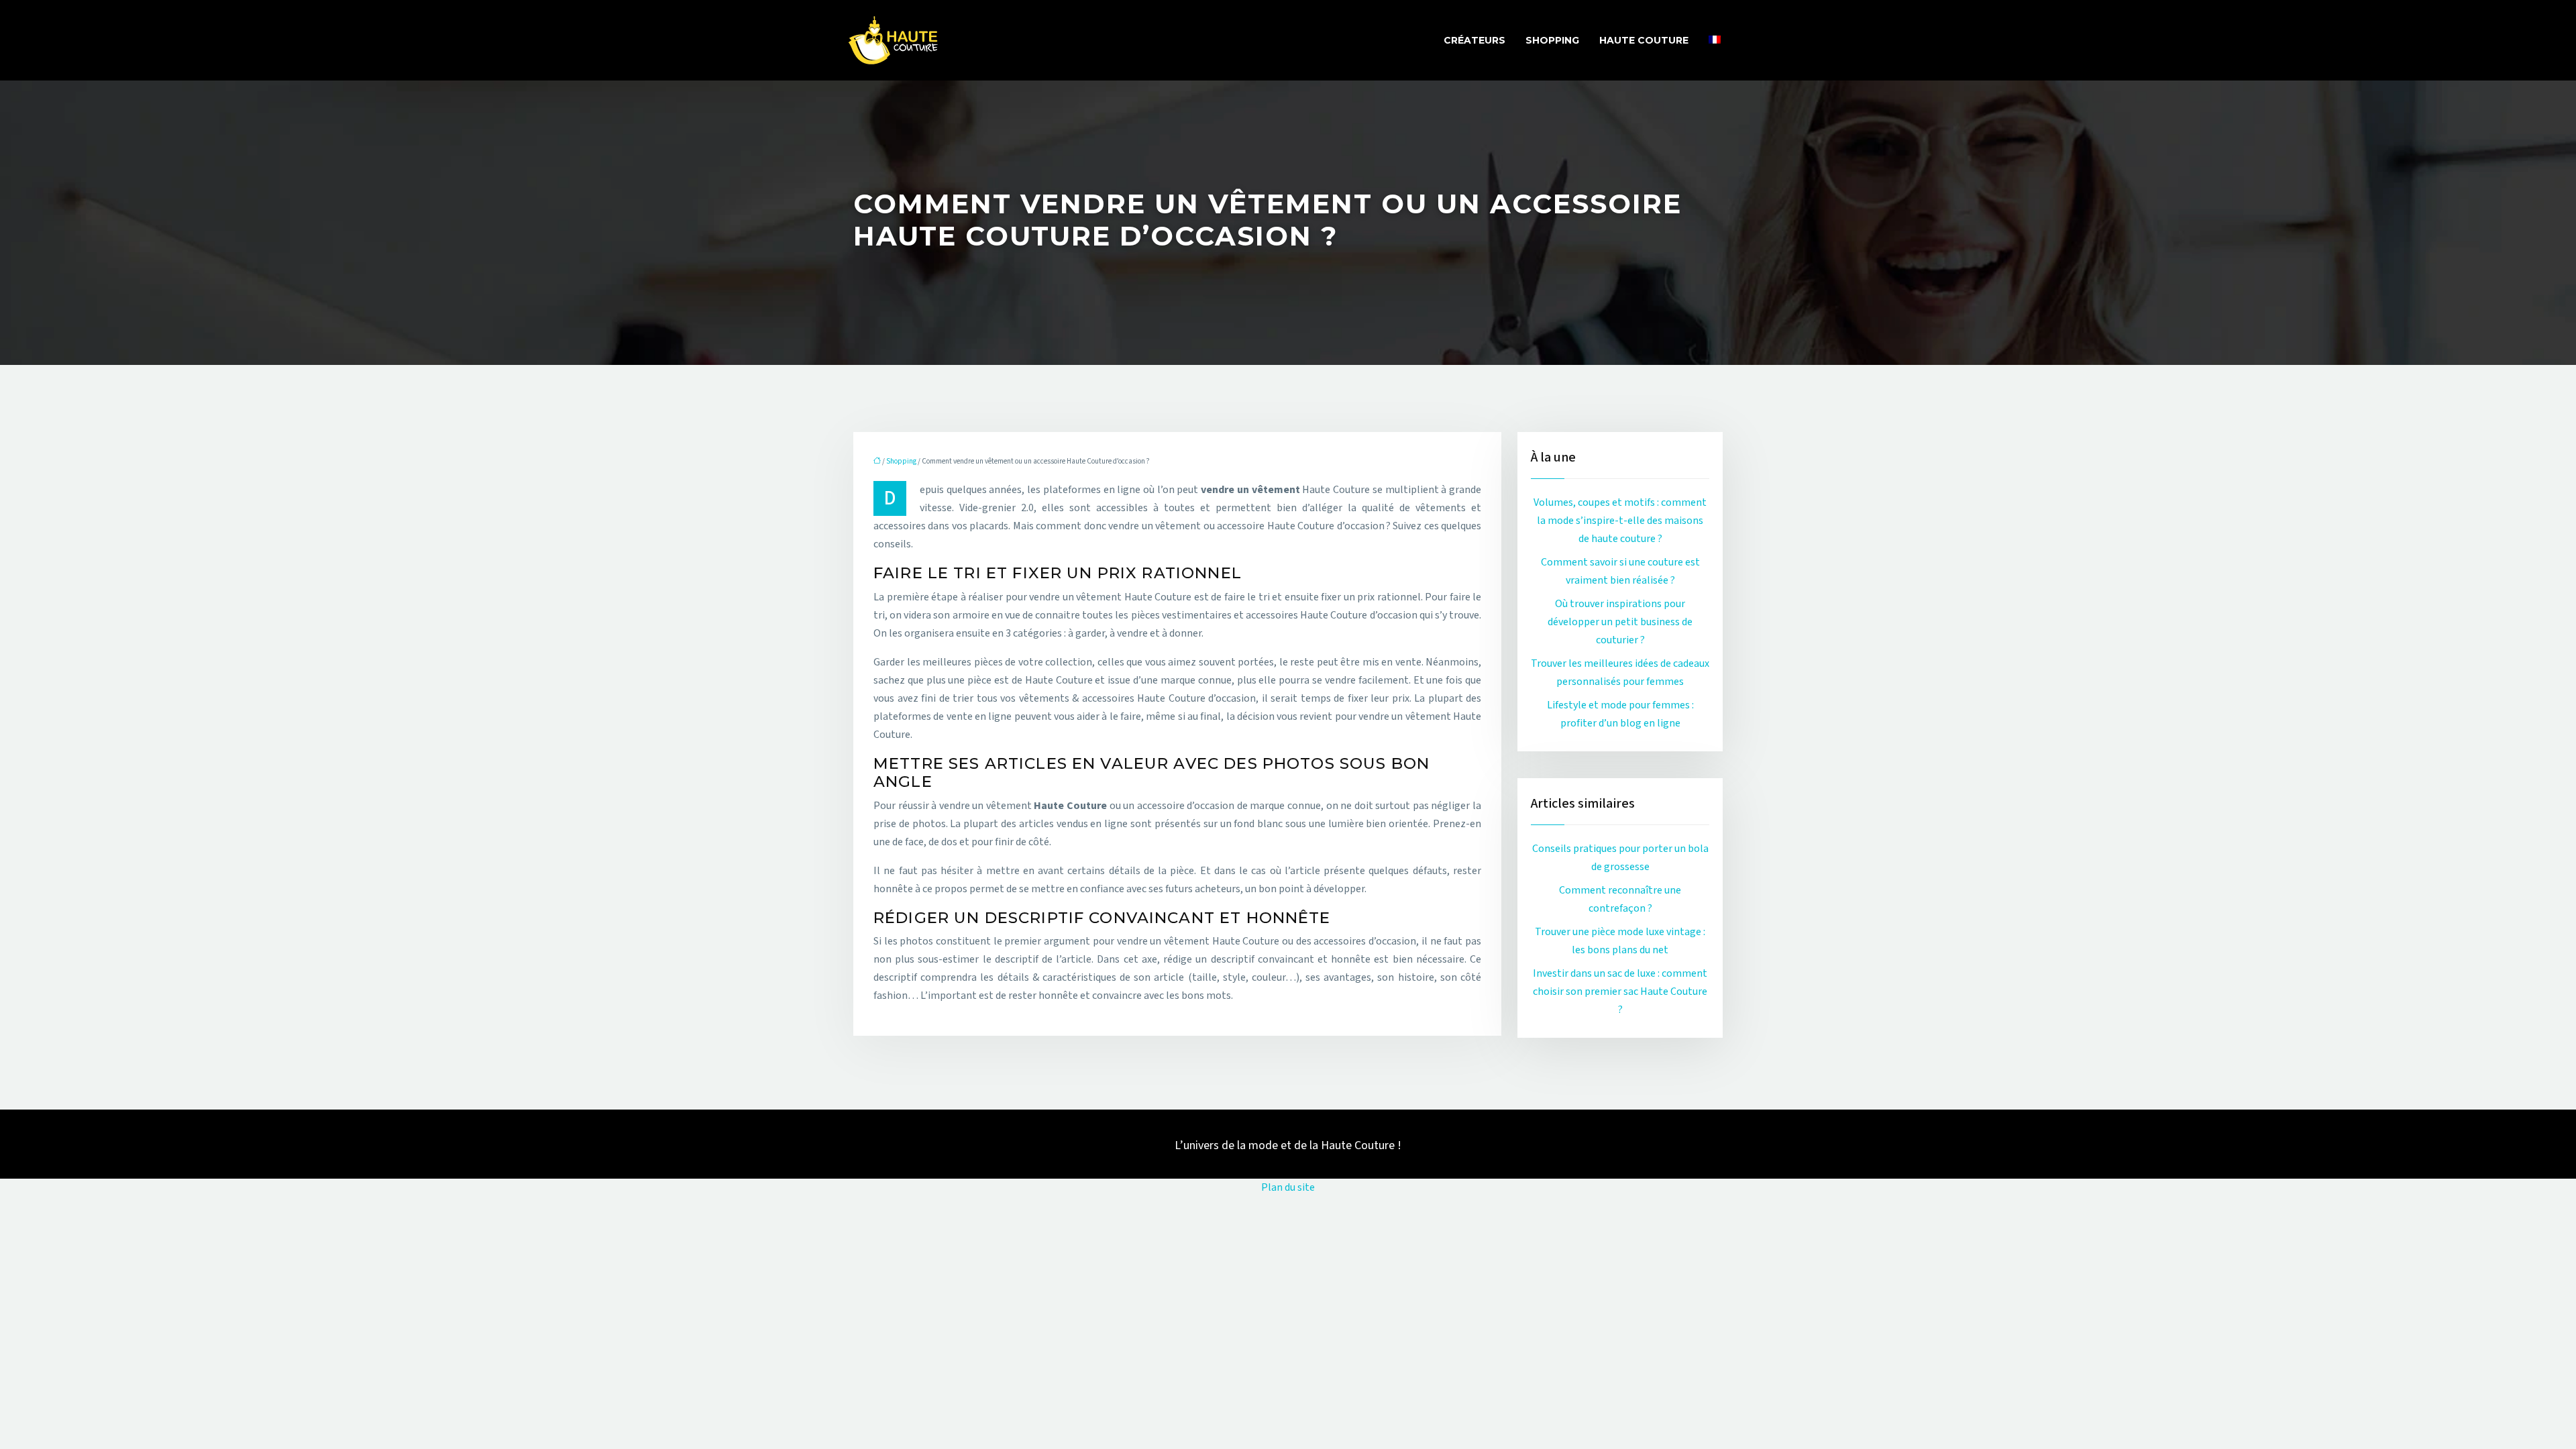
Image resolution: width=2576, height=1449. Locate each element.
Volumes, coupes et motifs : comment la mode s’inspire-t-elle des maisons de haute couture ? (1620, 521)
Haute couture (1644, 40)
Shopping (1552, 40)
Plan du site (1288, 1187)
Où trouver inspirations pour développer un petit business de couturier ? (1620, 622)
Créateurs (1474, 40)
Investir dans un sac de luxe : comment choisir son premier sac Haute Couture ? (1620, 991)
